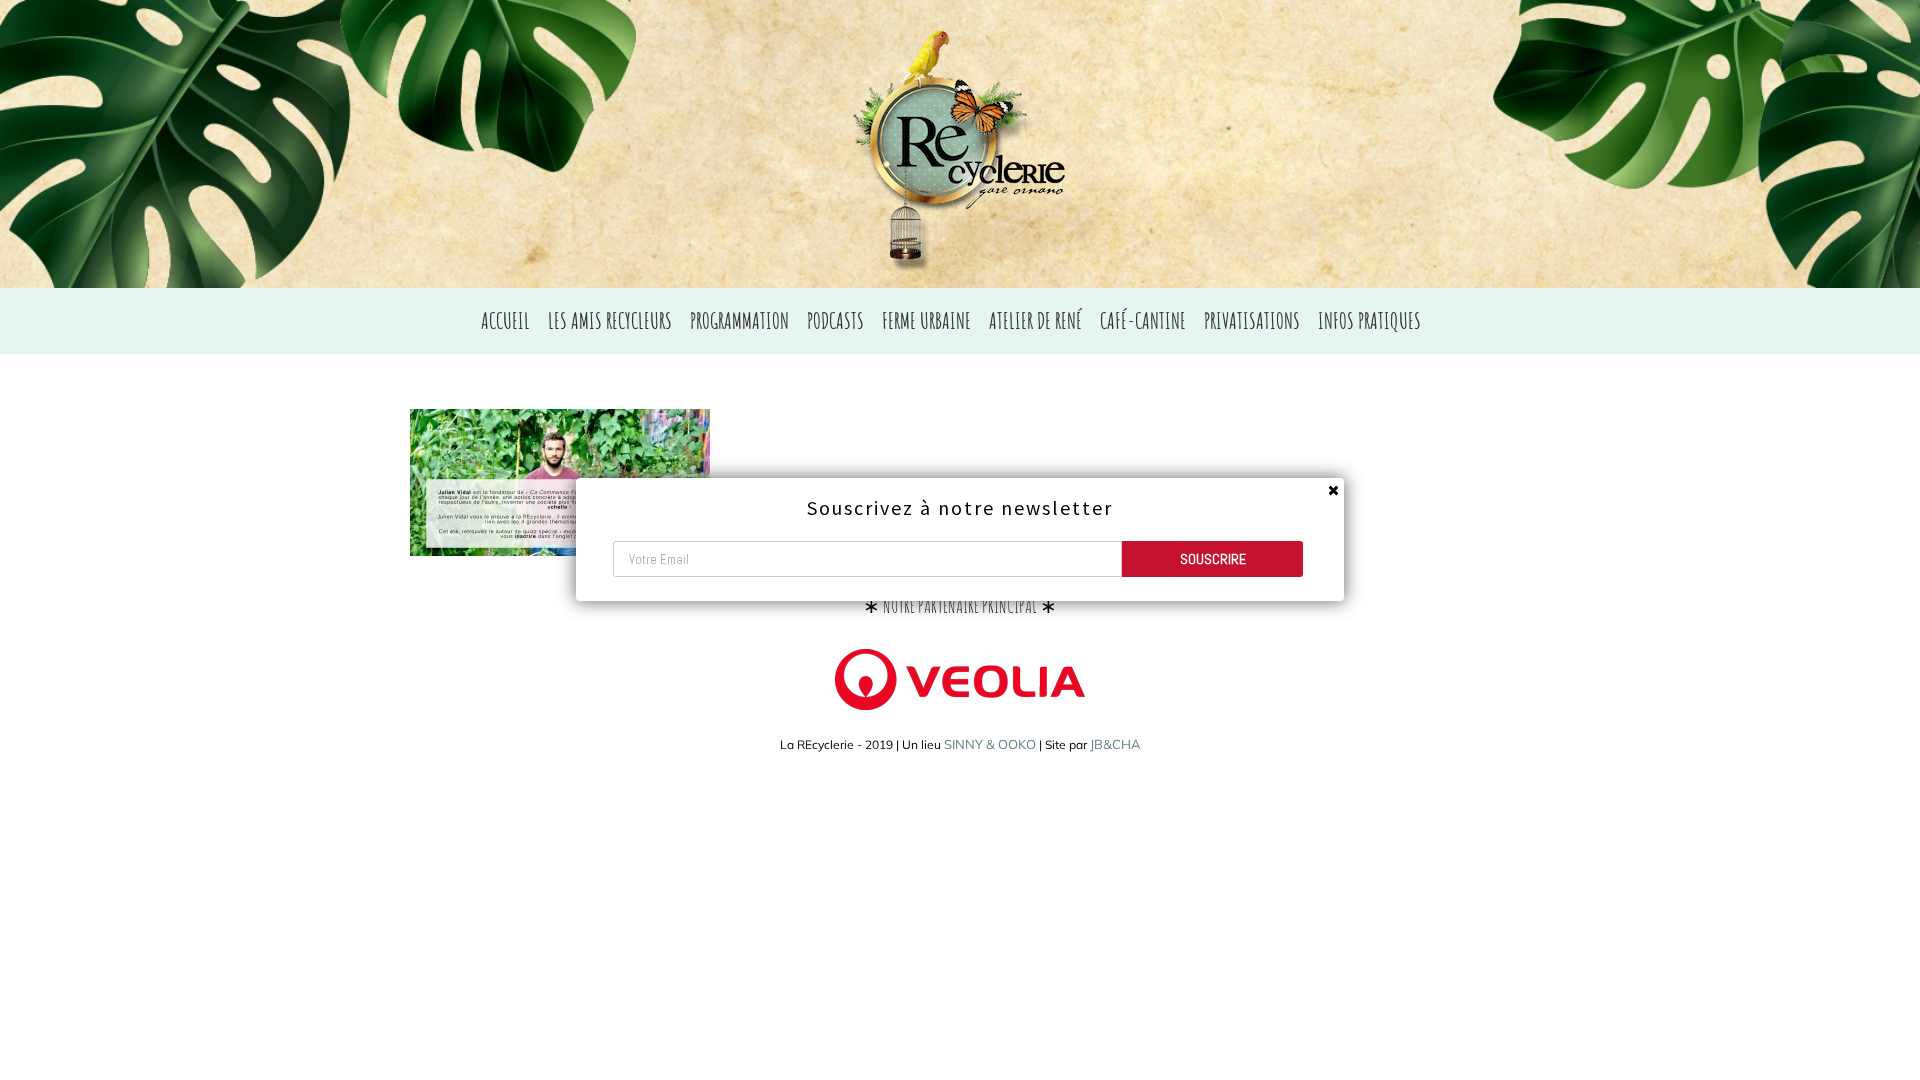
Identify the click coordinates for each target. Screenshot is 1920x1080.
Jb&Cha (1115, 744)
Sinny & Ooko (990, 744)
